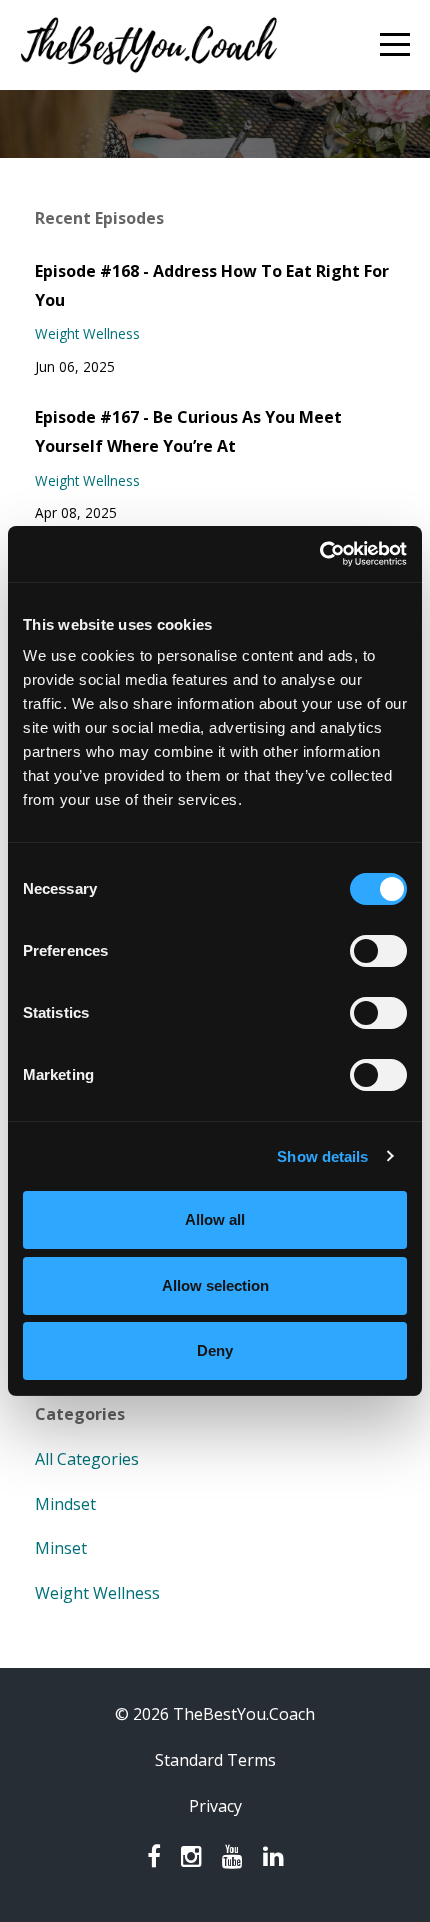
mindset (65, 1504)
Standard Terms (215, 1760)
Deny (215, 1350)
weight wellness (87, 333)
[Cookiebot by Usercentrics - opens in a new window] (319, 554)
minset (61, 1548)
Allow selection (215, 1285)
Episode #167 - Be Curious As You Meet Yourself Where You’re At (188, 431)
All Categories (87, 1459)
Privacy (215, 1806)
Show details (322, 1156)
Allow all (215, 1219)
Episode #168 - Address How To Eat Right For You (212, 285)
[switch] (378, 951)
